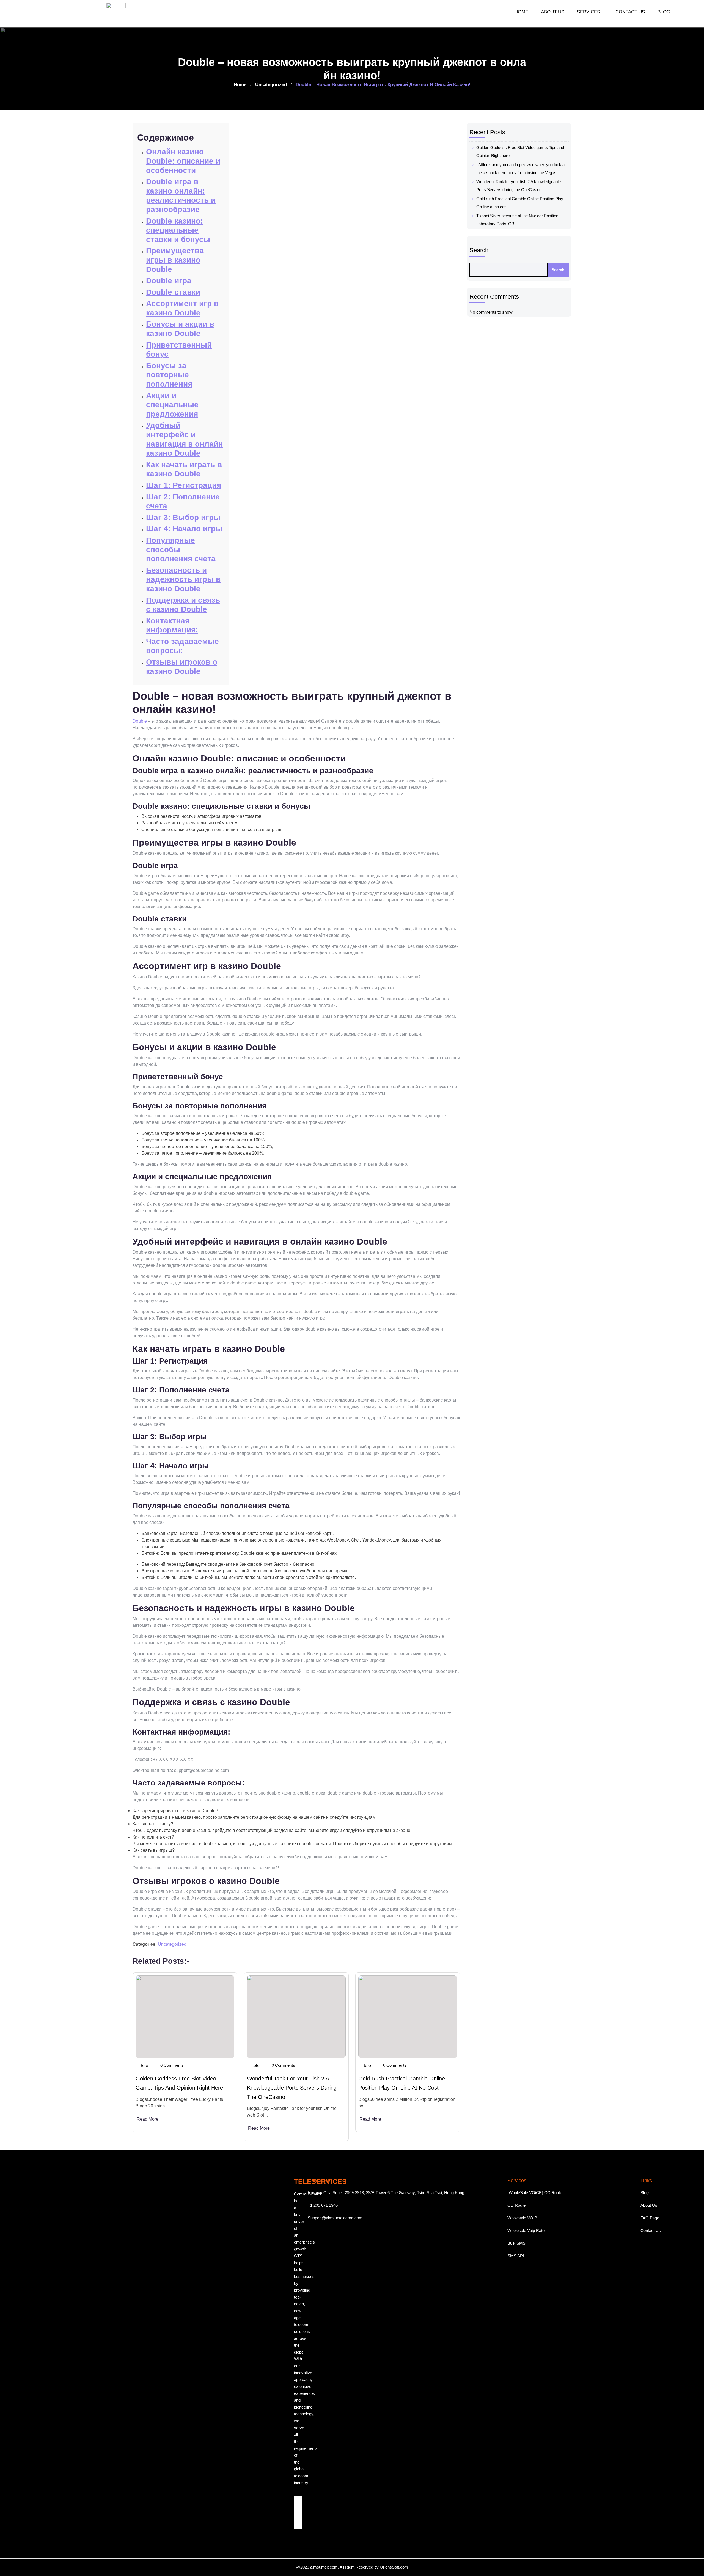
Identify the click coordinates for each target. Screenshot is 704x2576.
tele (145, 2066)
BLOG (664, 12)
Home (240, 85)
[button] (590, 12)
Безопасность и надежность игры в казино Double (183, 579)
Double (140, 721)
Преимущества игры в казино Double (175, 260)
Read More (148, 2119)
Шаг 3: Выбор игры (183, 517)
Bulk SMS (516, 2243)
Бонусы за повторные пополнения (169, 375)
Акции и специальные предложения (172, 405)
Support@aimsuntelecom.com (335, 2218)
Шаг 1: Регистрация (184, 485)
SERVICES (588, 12)
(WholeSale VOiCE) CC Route (535, 2193)
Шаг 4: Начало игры (184, 529)
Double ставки (173, 292)
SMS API (516, 2256)
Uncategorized (271, 85)
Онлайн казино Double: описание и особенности (183, 161)
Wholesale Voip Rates (527, 2230)
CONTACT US (630, 12)
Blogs (646, 2193)
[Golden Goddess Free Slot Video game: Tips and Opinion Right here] (185, 2017)
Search (479, 250)
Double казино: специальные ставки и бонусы (178, 230)
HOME (521, 12)
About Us (649, 2205)
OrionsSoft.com (394, 2567)
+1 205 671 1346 (323, 2205)
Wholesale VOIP (522, 2218)
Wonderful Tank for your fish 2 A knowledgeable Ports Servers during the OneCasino (292, 2088)
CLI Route (516, 2205)
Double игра (169, 281)
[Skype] (298, 2525)
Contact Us (651, 2230)
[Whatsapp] (298, 2517)
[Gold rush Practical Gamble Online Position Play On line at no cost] (408, 2017)
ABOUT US (553, 12)
